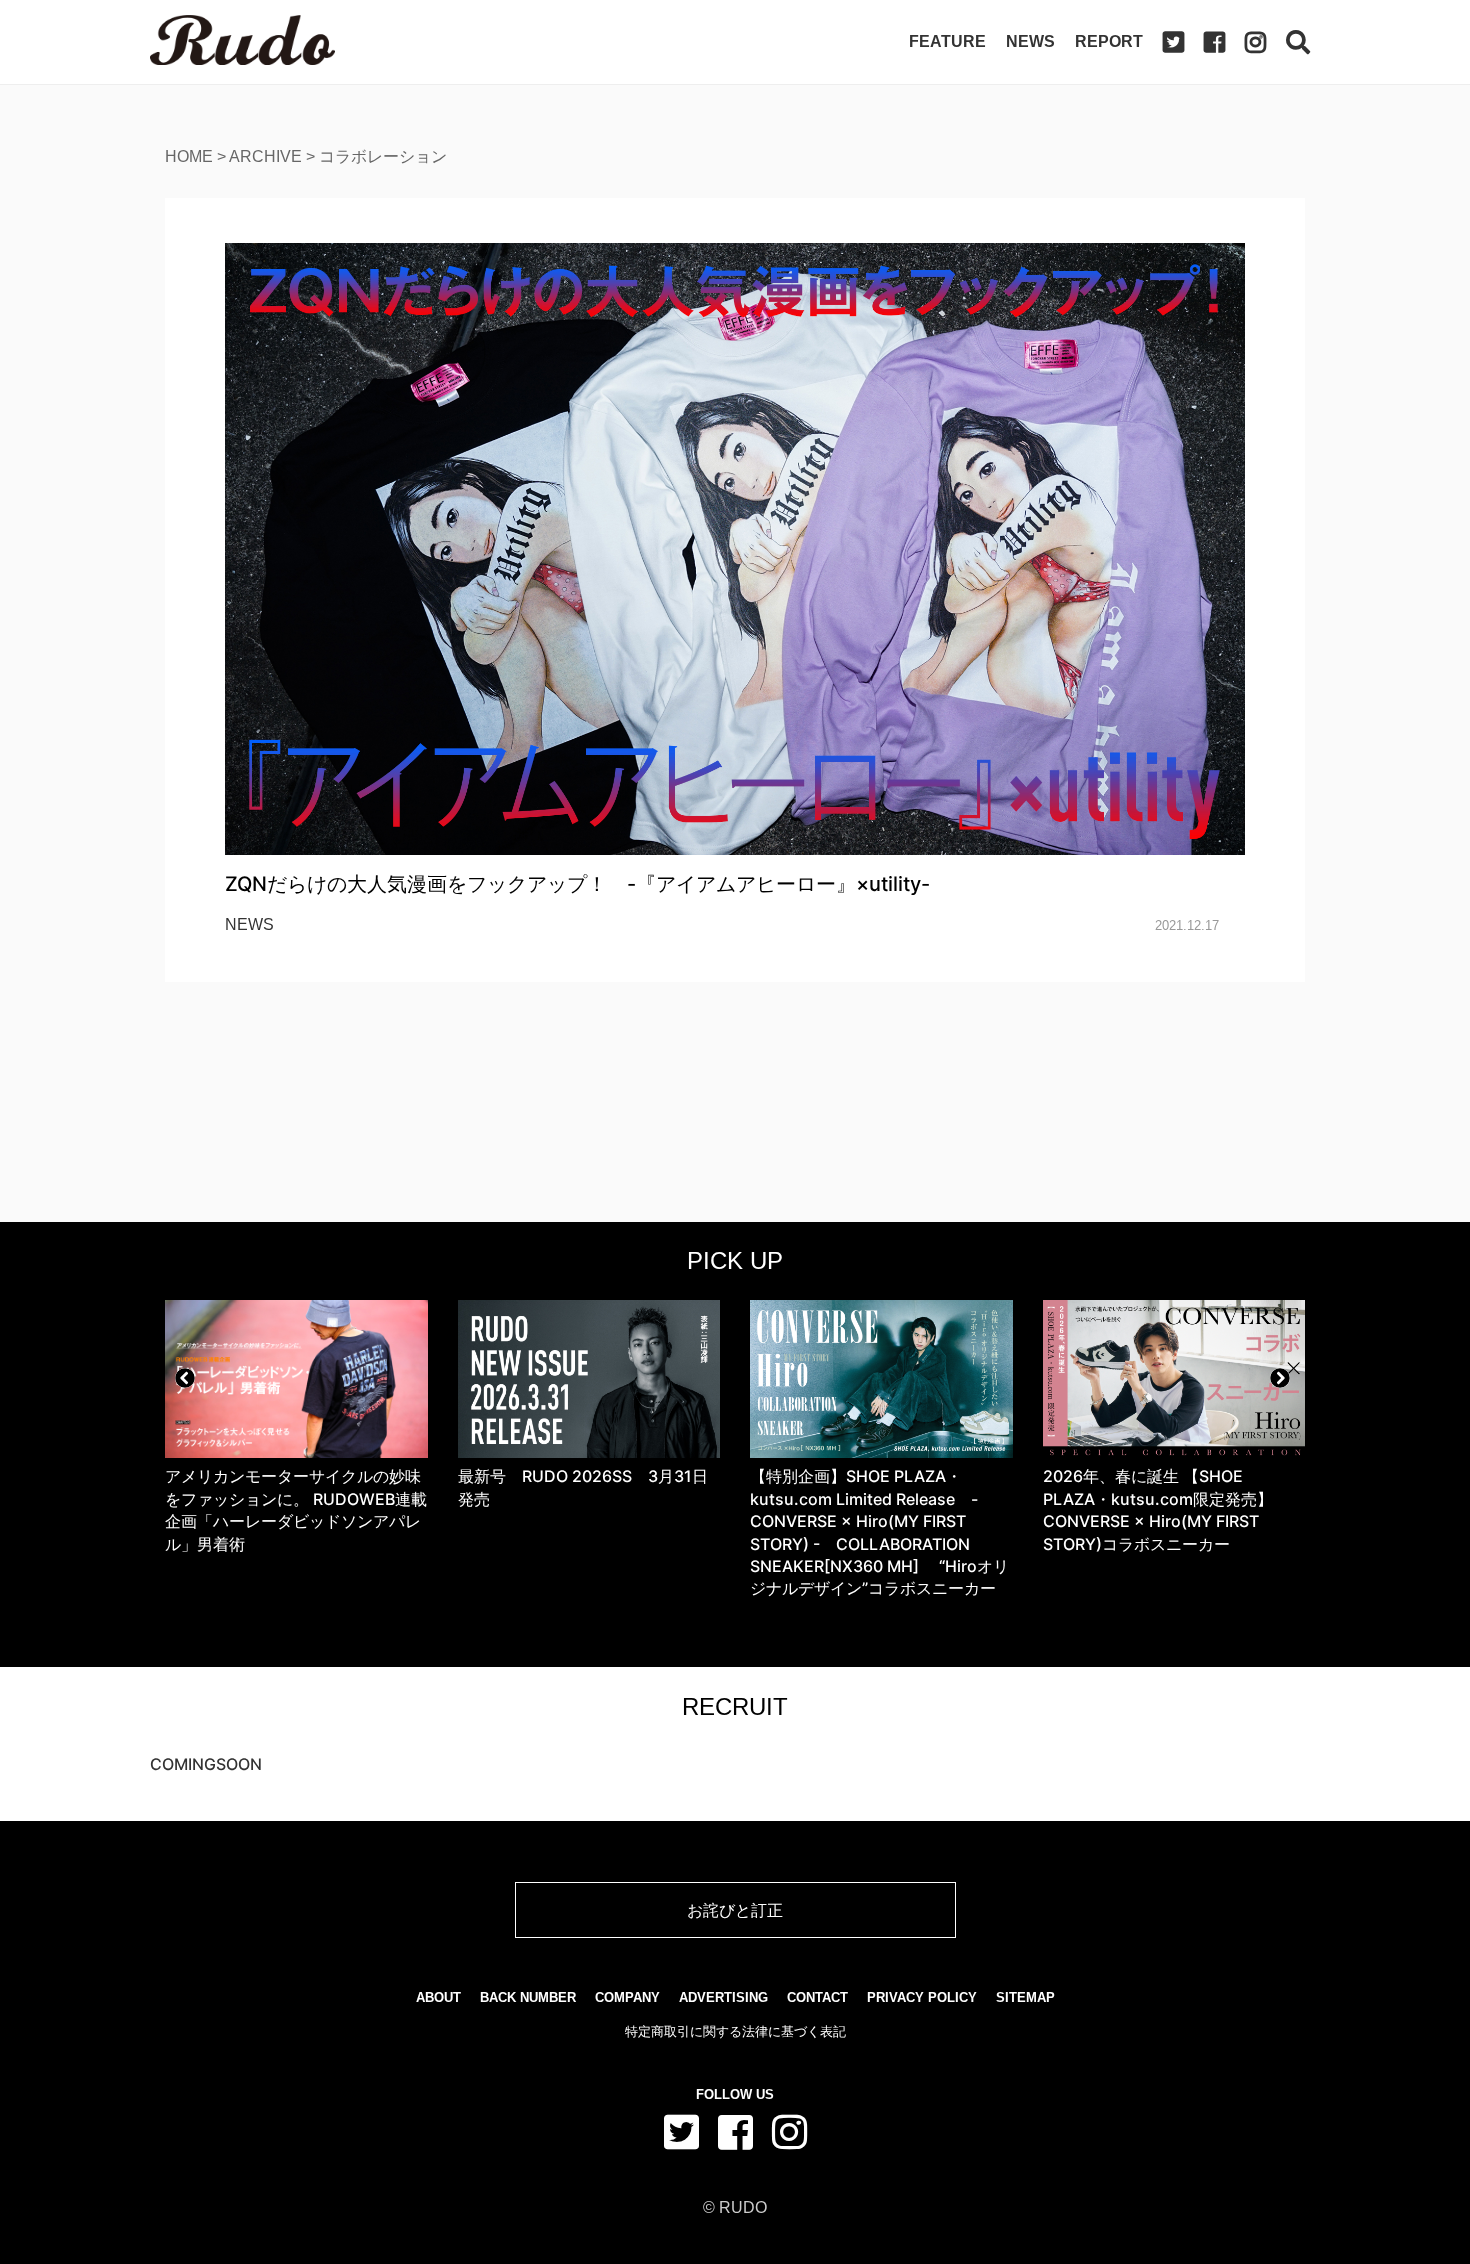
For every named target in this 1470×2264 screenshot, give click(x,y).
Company (627, 1997)
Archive (265, 156)
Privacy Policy (922, 1997)
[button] (185, 1378)
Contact (817, 1997)
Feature (947, 41)
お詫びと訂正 (735, 1910)
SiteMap (1025, 1997)
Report (1109, 41)
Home (189, 156)
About (438, 1997)
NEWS (249, 924)
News (1030, 41)
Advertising (723, 1997)
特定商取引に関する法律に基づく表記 (735, 2031)
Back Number (528, 1997)
